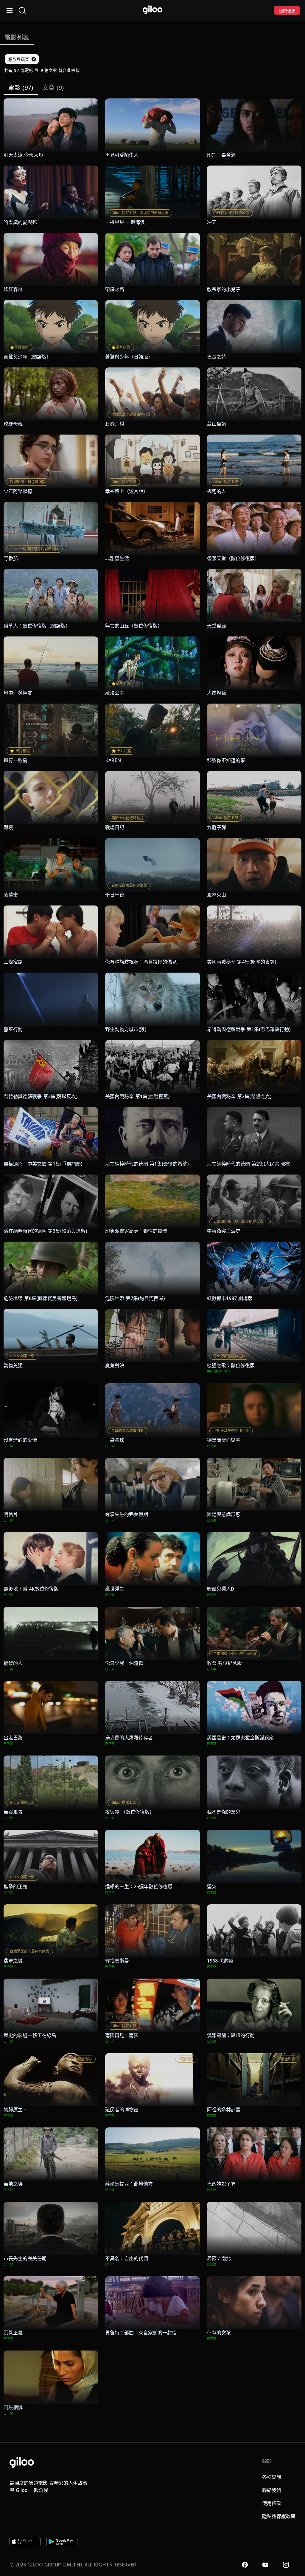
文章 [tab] (53, 88)
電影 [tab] (21, 88)
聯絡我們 (272, 2490)
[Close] (34, 59)
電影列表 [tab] (17, 37)
